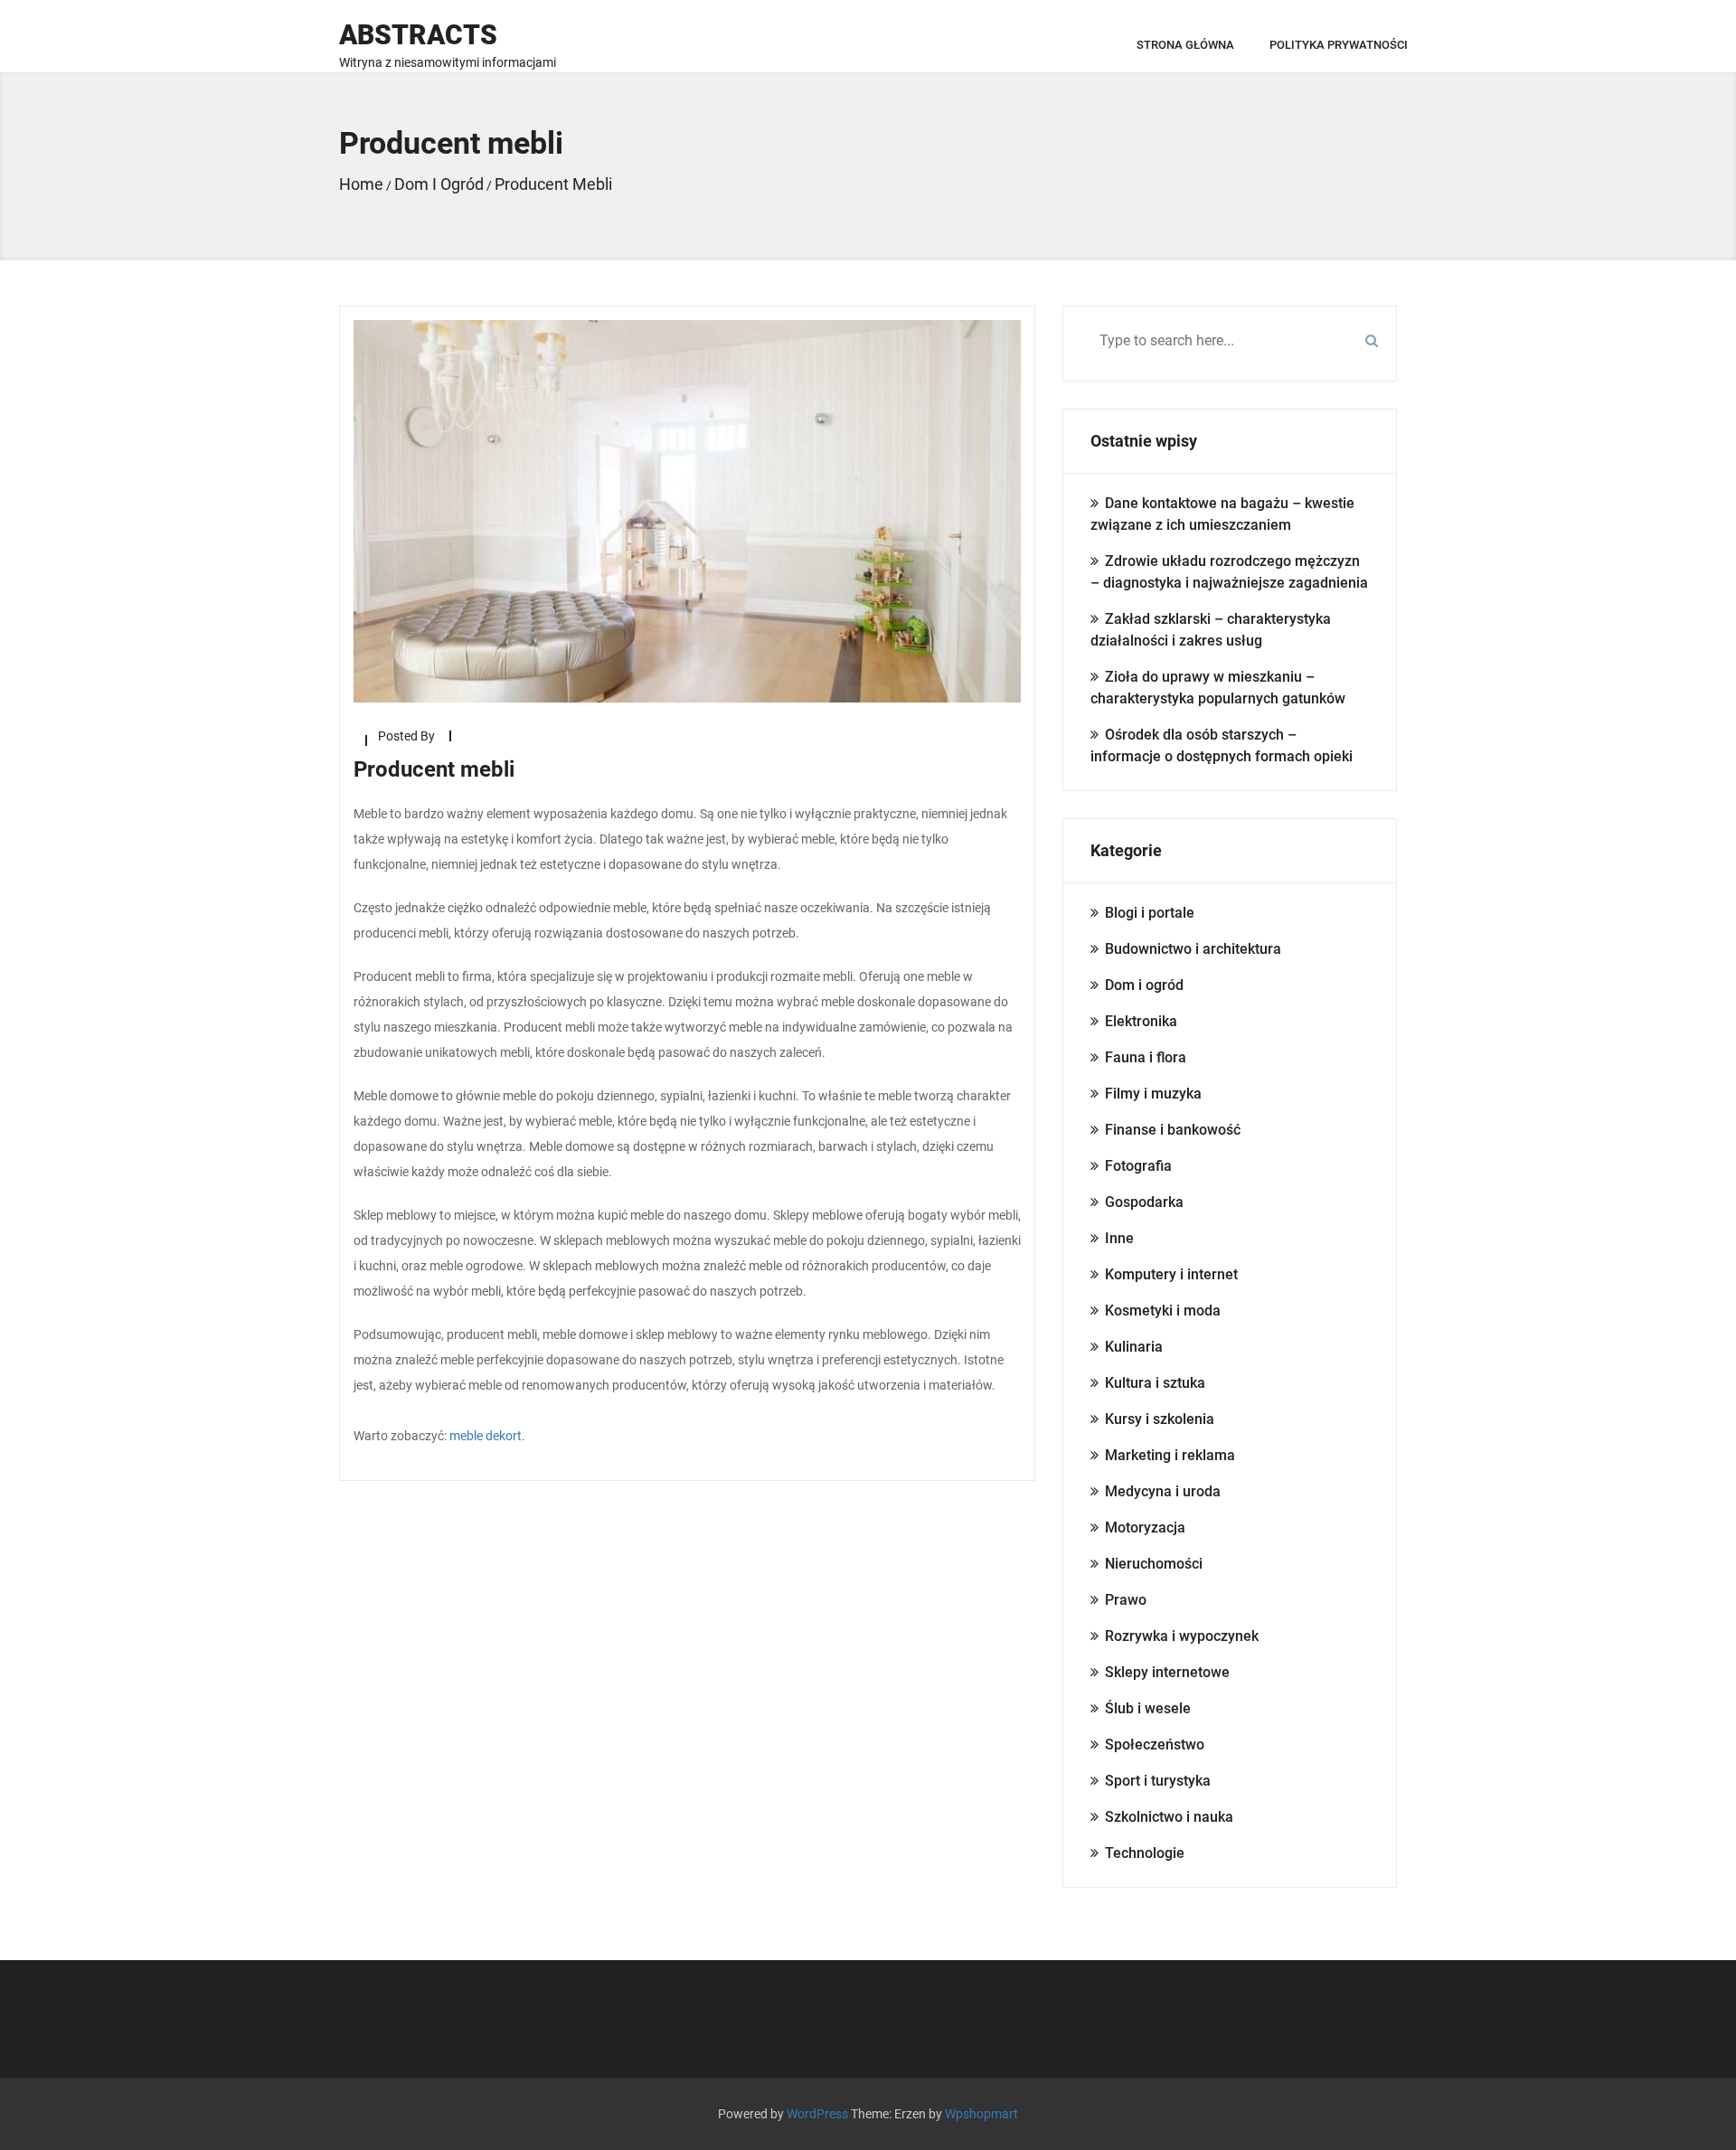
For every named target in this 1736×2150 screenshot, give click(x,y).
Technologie (1145, 1853)
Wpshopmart (981, 2114)
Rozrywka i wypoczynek (1182, 1636)
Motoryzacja (1145, 1528)
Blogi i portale (1150, 913)
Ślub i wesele (1148, 1708)
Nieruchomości (1154, 1564)
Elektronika (1141, 1021)
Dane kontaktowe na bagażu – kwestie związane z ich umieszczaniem (1222, 514)
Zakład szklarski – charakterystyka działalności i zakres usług (1211, 630)
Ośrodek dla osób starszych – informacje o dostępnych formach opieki (1222, 745)
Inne (1119, 1238)
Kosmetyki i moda (1163, 1311)
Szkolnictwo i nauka (1169, 1817)
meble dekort (486, 1436)
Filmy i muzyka (1153, 1094)
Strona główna (1185, 45)
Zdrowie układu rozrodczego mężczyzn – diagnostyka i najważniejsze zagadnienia (1229, 572)
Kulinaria (1134, 1347)
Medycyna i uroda (1163, 1491)
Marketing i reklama (1170, 1455)
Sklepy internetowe (1167, 1672)
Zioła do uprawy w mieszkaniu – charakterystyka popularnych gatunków (1218, 688)
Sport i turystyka (1158, 1781)
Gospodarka (1144, 1202)
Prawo (1126, 1600)
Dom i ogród (1144, 985)
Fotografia (1138, 1166)
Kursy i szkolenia (1160, 1419)
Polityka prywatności (1339, 45)
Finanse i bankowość (1173, 1130)
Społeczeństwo (1155, 1745)
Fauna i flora (1146, 1057)
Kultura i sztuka (1155, 1383)
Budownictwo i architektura (1193, 949)
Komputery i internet (1171, 1274)
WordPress (817, 2114)
